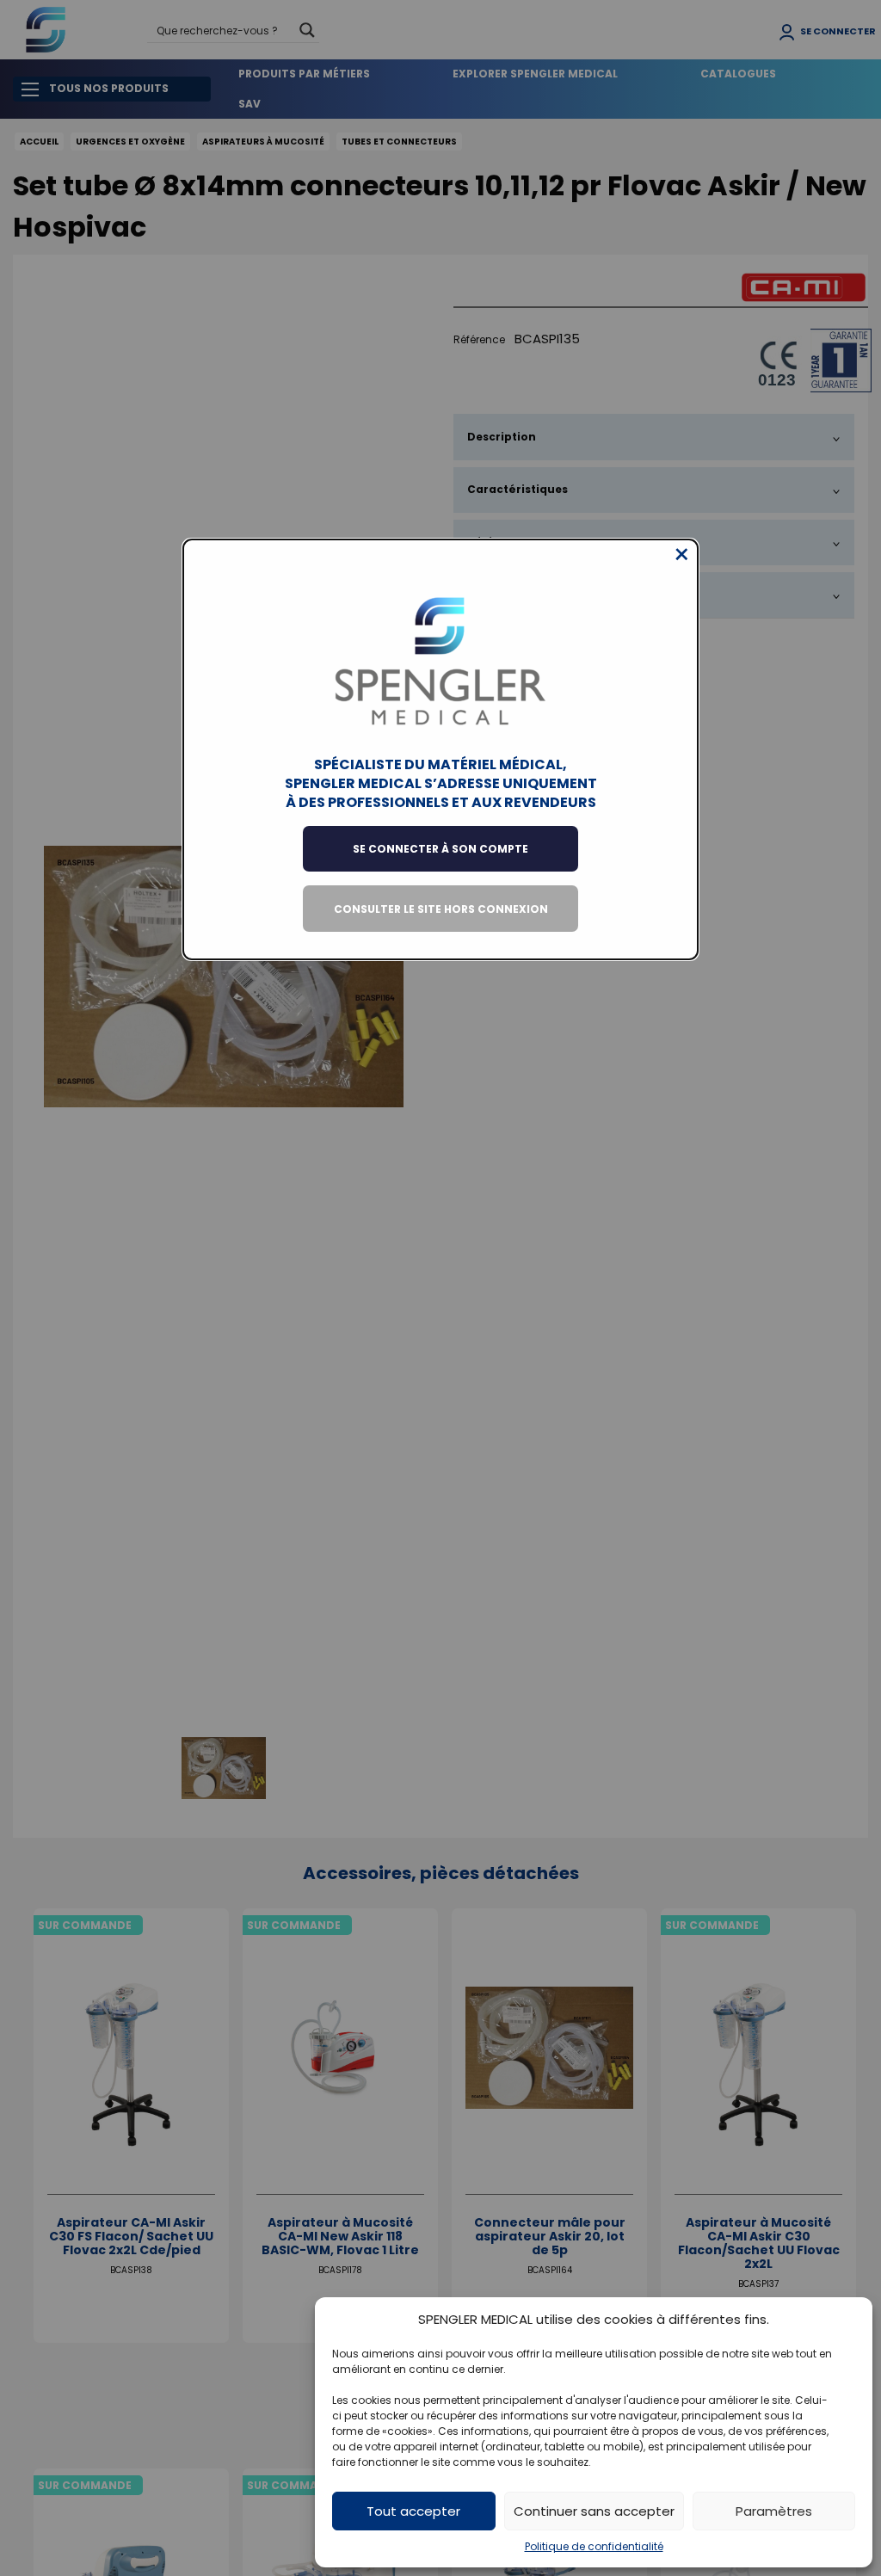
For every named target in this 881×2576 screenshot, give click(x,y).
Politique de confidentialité (594, 2546)
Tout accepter (413, 2511)
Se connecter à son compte (440, 849)
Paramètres (774, 2511)
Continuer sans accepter (594, 2511)
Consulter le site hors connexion (441, 909)
